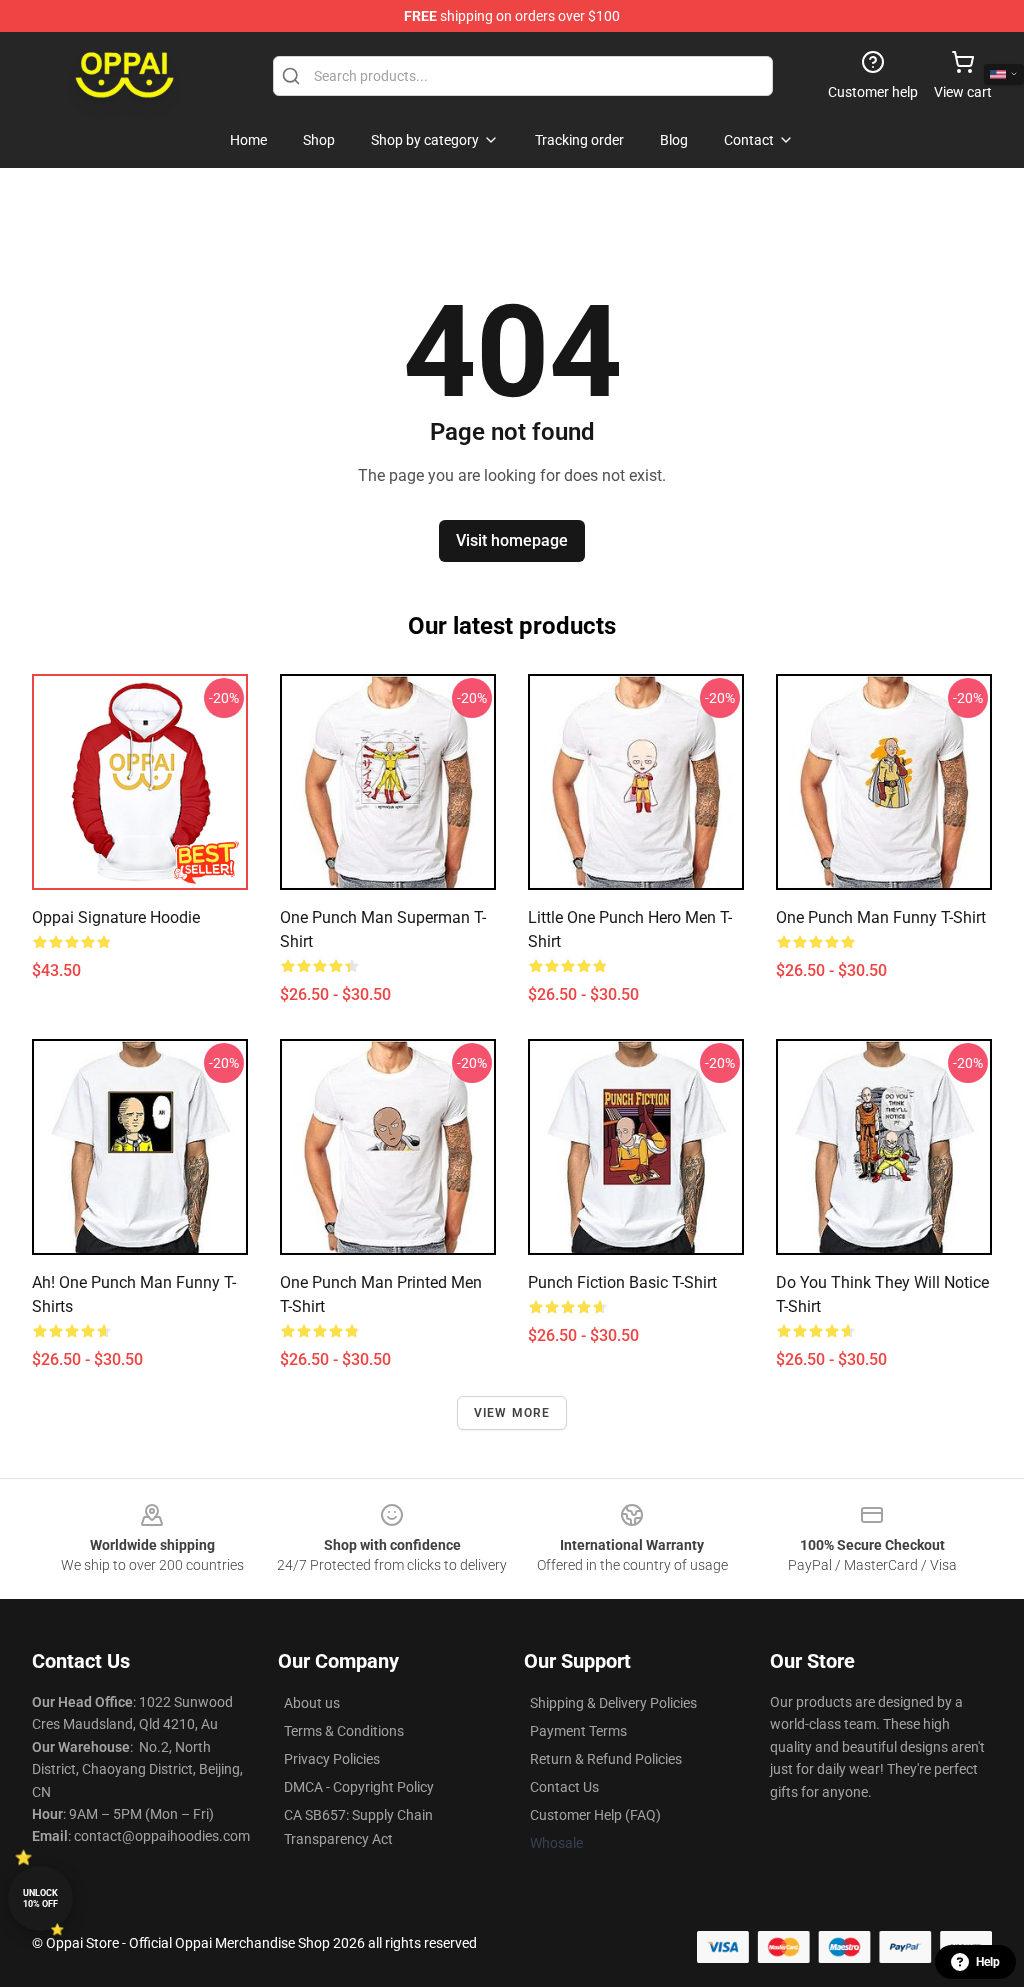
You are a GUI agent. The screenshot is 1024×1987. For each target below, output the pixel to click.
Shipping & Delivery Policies (613, 1703)
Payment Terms (578, 1731)
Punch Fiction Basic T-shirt (622, 1282)
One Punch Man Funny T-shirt (881, 917)
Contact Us (564, 1787)
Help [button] (988, 1962)
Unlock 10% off (40, 1898)
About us (312, 1703)
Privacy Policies (332, 1759)
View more (512, 1413)
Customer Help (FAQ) (595, 1815)
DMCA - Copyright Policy (359, 1787)
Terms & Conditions (344, 1731)
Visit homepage (512, 540)
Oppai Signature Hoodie (116, 917)
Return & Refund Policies (606, 1759)
